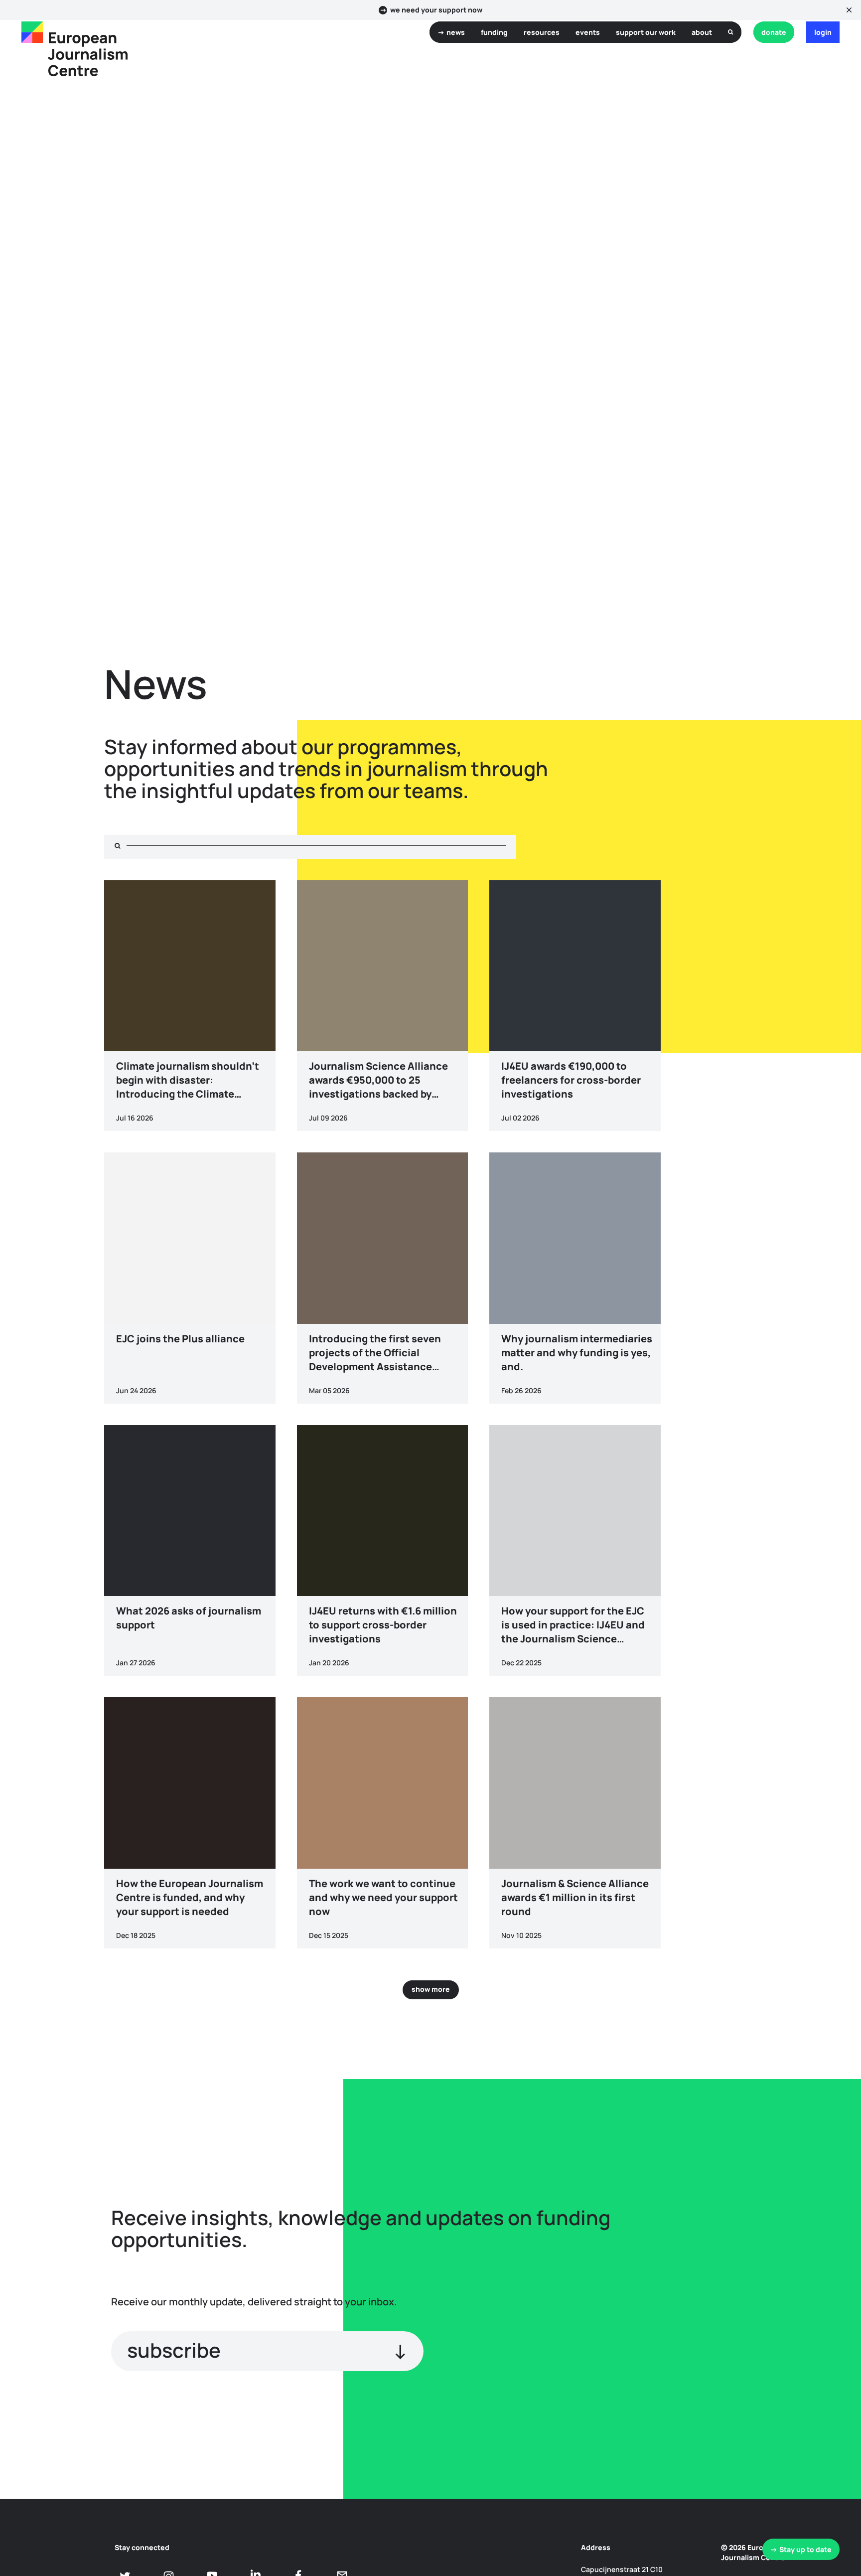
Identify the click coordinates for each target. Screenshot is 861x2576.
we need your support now (436, 10)
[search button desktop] (731, 32)
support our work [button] (646, 32)
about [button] (702, 32)
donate (774, 32)
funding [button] (494, 32)
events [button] (588, 32)
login (823, 32)
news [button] (456, 32)
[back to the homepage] (32, 32)
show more (431, 1989)
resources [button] (542, 32)
